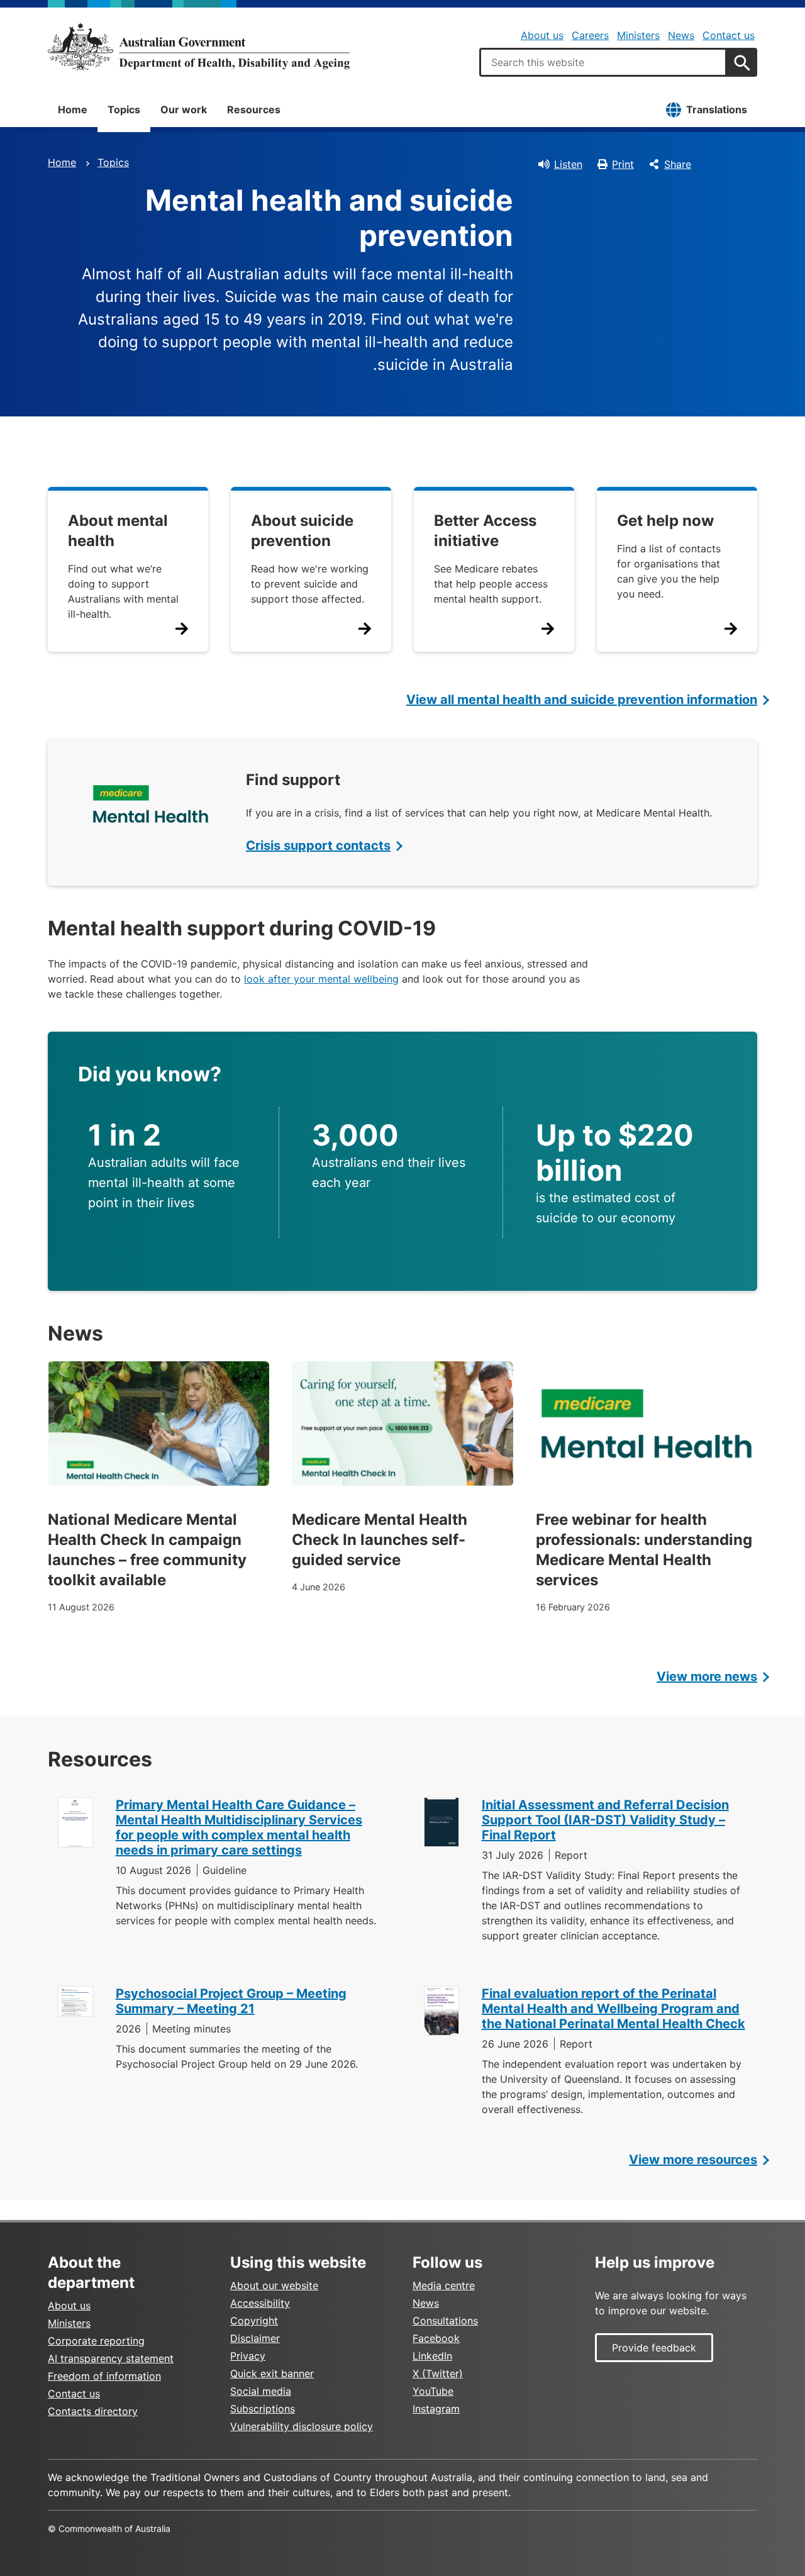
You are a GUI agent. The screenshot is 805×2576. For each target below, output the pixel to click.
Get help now (665, 521)
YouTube (433, 2391)
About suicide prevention (302, 531)
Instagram (436, 2409)
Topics (124, 109)
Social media (261, 2391)
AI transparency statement (111, 2358)
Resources (254, 109)
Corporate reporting (96, 2341)
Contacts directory (93, 2411)
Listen (568, 164)
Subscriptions (263, 2409)
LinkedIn (432, 2356)
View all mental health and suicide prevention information (582, 700)
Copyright (254, 2321)
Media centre (444, 2285)
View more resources (693, 2160)
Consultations (445, 2321)
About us (542, 35)
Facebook (436, 2338)
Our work (184, 109)
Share (678, 164)
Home (73, 109)
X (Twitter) (438, 2373)
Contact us (729, 35)
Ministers (638, 35)
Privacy (248, 2356)
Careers (590, 35)
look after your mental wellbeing (321, 979)
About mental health (118, 531)
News (681, 35)
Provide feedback (654, 2348)
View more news (707, 1676)
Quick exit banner (272, 2373)
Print (623, 164)
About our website (274, 2285)
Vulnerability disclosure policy (302, 2426)
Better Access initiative (485, 531)
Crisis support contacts (318, 845)
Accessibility (260, 2303)
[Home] (199, 47)
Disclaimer (255, 2338)
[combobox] (603, 62)
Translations (717, 109)
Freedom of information (104, 2376)
